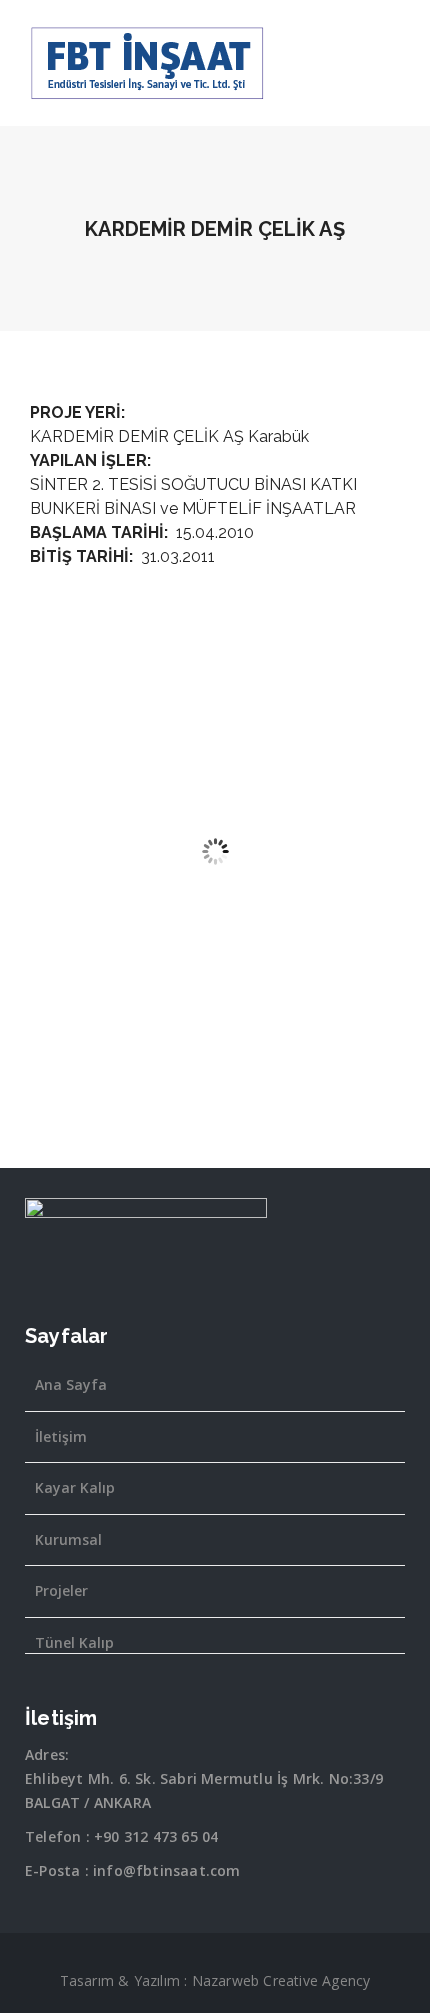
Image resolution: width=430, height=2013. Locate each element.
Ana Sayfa (71, 1384)
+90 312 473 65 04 (156, 1836)
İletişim (61, 1436)
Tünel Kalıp (74, 1642)
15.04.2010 (215, 532)
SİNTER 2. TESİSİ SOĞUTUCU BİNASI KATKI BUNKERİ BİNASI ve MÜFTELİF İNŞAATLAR (193, 496)
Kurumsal (68, 1539)
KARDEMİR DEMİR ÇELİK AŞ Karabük (169, 436)
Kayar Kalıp (75, 1487)
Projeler (61, 1590)
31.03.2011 (178, 556)
